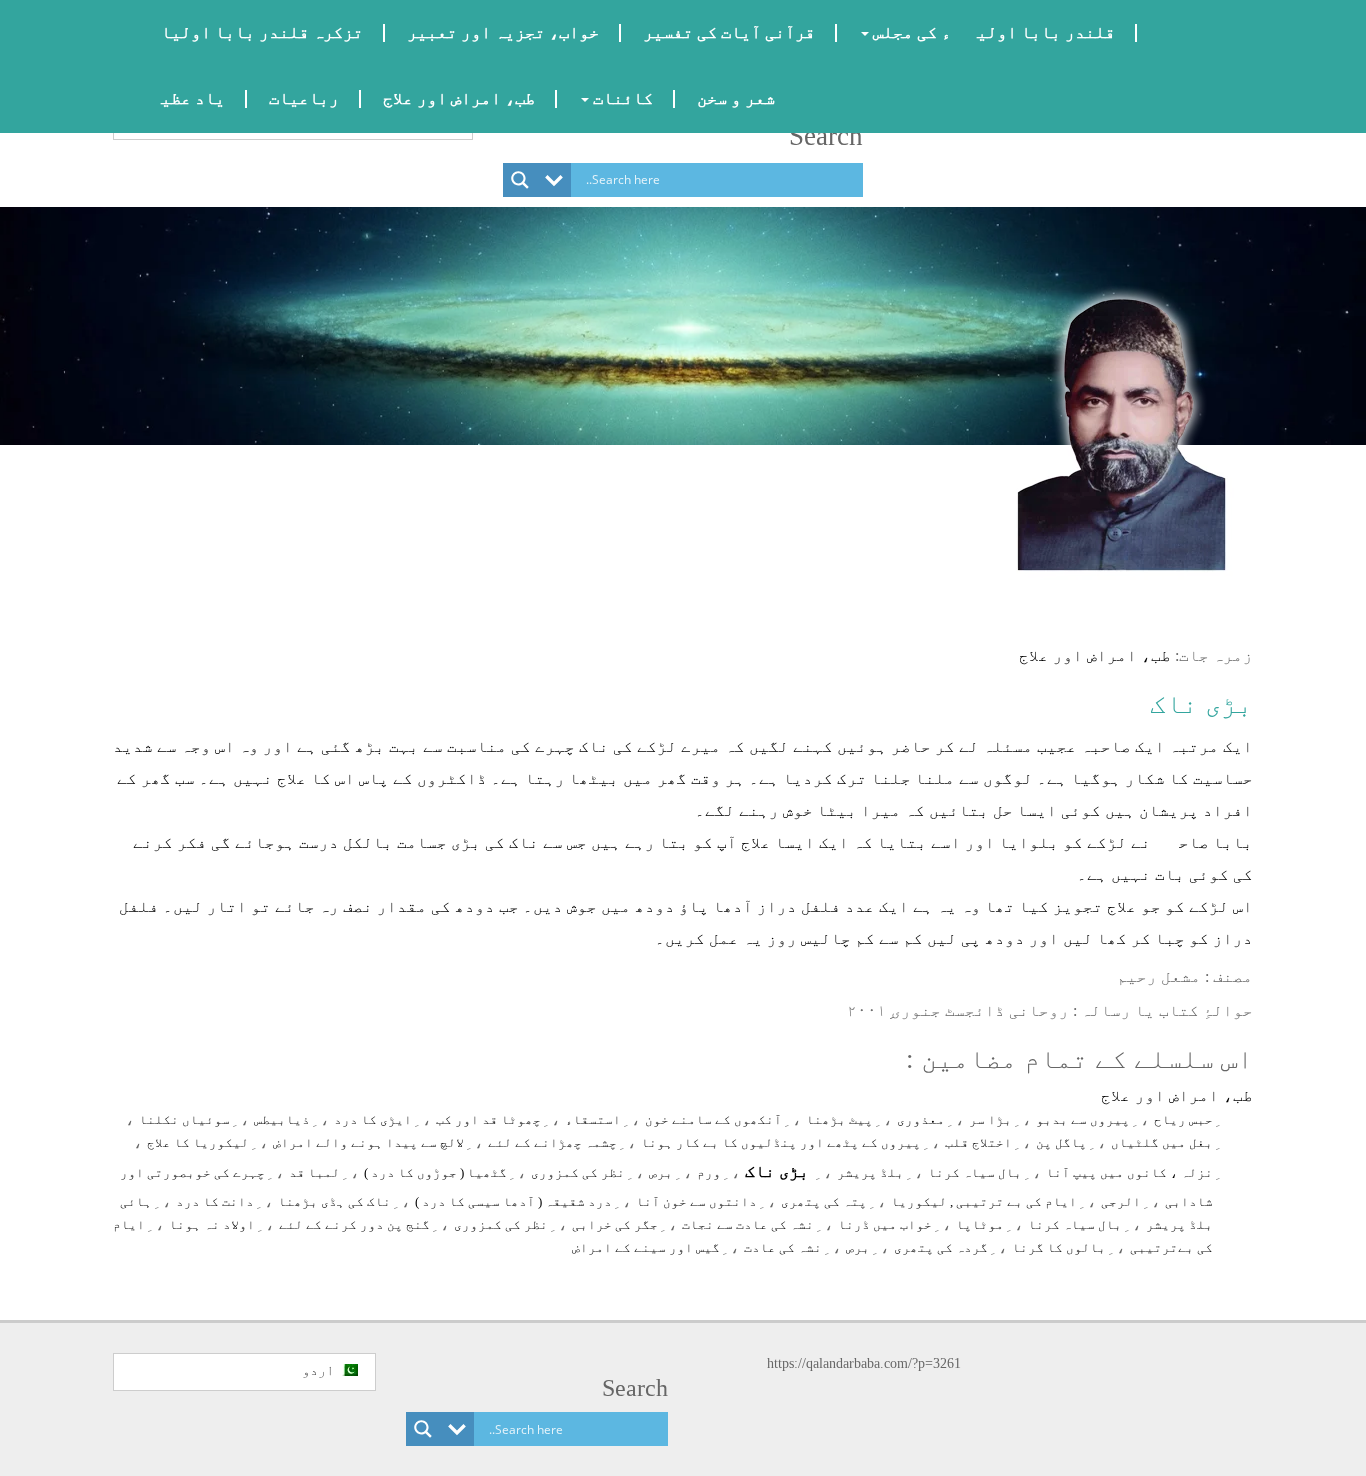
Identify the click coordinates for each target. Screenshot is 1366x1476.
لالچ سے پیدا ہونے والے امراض (368, 1142)
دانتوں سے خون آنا (696, 1201)
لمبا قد (314, 1172)
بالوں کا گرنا (1059, 1247)
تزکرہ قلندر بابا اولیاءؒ (249, 32)
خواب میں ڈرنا (885, 1224)
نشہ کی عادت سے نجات (748, 1224)
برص (661, 1172)
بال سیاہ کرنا (975, 1172)
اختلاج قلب (978, 1142)
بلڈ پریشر (870, 1172)
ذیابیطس (282, 1119)
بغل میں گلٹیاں (1162, 1142)
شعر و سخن (736, 98)
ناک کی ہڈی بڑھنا (334, 1201)
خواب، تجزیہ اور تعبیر (503, 32)
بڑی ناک (1201, 704)
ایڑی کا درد (373, 1119)
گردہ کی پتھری (941, 1247)
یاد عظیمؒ (180, 98)
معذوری (921, 1119)
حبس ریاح (1183, 1119)
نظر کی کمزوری (578, 1172)
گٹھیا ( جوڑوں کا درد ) (435, 1172)
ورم (709, 1172)
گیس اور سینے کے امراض (646, 1247)
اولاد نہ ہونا (212, 1224)
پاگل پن (1061, 1142)
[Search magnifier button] (520, 180)
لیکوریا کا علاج (198, 1142)
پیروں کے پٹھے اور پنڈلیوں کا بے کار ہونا (781, 1142)
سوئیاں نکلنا (184, 1119)
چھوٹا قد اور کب (488, 1119)
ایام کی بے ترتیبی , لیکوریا (984, 1201)
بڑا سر (990, 1119)
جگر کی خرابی (615, 1224)
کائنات (621, 98)
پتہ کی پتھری (824, 1201)
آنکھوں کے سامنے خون (713, 1119)
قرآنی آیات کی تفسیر (729, 32)
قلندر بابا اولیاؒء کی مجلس (992, 32)
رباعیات (304, 98)
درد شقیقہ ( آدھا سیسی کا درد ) (513, 1201)
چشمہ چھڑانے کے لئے (552, 1142)
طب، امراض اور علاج (459, 98)
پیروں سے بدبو (1083, 1119)
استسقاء (593, 1119)
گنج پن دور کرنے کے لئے (354, 1224)
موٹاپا (980, 1224)
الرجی (1121, 1201)
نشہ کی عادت (783, 1247)
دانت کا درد (215, 1201)
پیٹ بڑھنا (839, 1119)
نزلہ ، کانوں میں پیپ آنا (1129, 1172)
